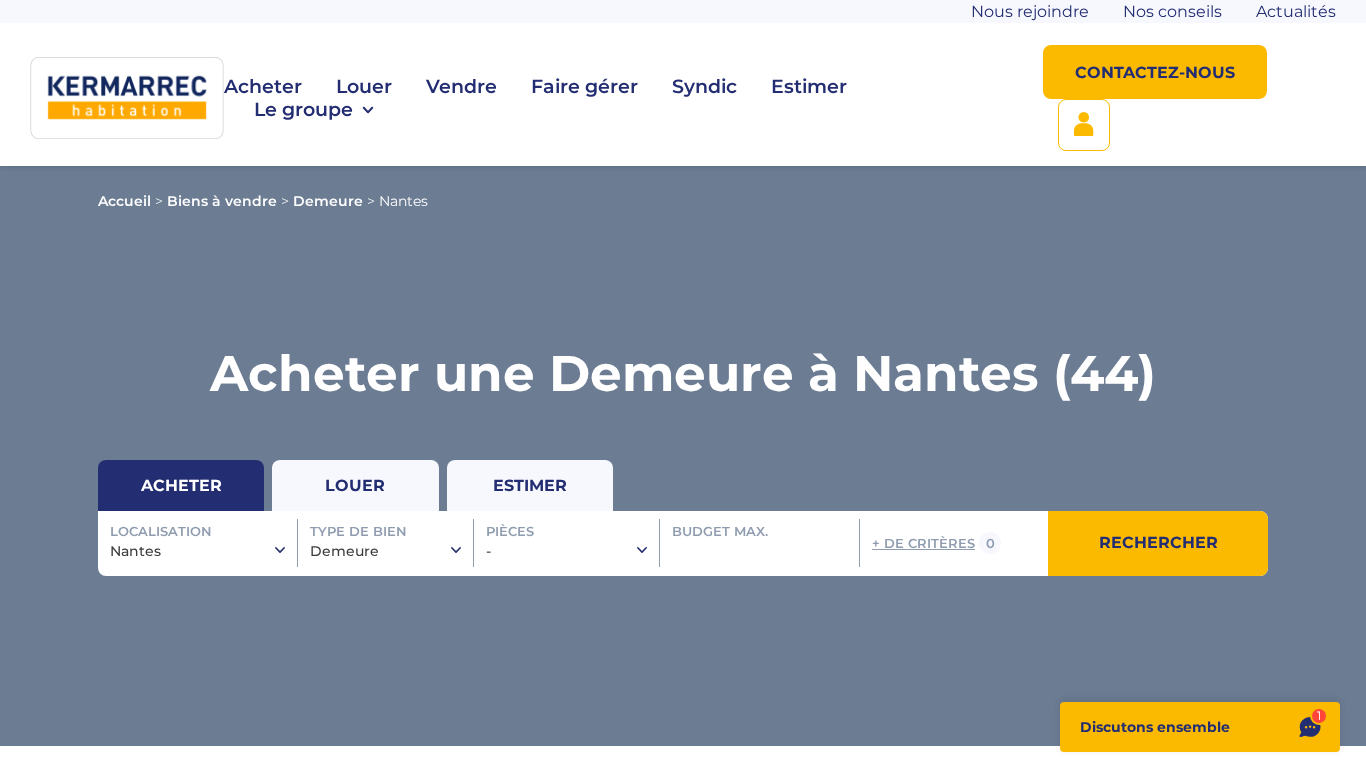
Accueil (124, 201)
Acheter (263, 86)
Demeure (328, 201)
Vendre (461, 86)
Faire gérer (584, 86)
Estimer (809, 86)
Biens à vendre (222, 201)
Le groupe (303, 109)
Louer (364, 86)
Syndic (704, 86)
